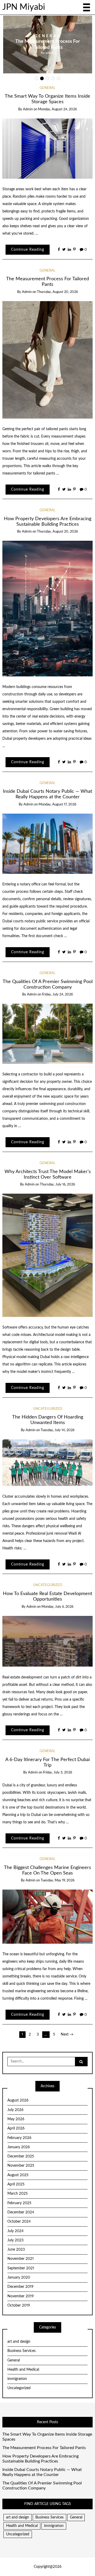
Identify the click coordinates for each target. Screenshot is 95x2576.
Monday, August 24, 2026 (57, 109)
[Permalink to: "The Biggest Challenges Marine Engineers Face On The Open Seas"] (48, 1916)
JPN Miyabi (24, 7)
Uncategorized (48, 1409)
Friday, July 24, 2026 (57, 995)
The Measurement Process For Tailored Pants (44, 2448)
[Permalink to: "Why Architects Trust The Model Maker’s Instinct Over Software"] (48, 1255)
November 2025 (21, 2166)
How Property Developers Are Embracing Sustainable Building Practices (41, 2459)
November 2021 (21, 2259)
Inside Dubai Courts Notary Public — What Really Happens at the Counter (42, 2472)
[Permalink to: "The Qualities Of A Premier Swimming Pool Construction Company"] (48, 1034)
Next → (67, 2034)
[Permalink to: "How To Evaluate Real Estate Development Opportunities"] (48, 1641)
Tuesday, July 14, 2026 (58, 1430)
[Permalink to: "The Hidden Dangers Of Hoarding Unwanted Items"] (48, 1463)
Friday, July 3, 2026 (58, 1773)
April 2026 (16, 2128)
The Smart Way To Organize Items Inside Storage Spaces (47, 2437)
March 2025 (18, 2194)
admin (80, 56)
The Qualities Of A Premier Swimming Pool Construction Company (42, 2486)
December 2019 (20, 2287)
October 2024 (19, 2222)
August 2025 (18, 2175)
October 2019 (19, 2305)
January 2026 (19, 2147)
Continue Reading (28, 250)
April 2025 (16, 2184)
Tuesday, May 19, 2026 (58, 1880)
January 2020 (19, 2278)
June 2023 (16, 2250)
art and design (19, 2342)
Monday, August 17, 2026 (57, 805)
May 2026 (16, 2119)
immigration (17, 2379)
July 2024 (15, 2231)
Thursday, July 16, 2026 (57, 1185)
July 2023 (15, 2240)
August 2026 (18, 2100)
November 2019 (21, 2296)
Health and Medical (23, 2370)
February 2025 (19, 2203)
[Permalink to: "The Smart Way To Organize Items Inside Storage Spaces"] (48, 148)
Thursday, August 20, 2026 (57, 292)
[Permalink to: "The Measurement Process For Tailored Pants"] (48, 360)
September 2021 (21, 2268)
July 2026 (15, 2110)
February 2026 (19, 2138)
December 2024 (21, 2212)
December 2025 (21, 2156)
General (78, 33)
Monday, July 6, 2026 (57, 1607)
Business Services (22, 2351)
